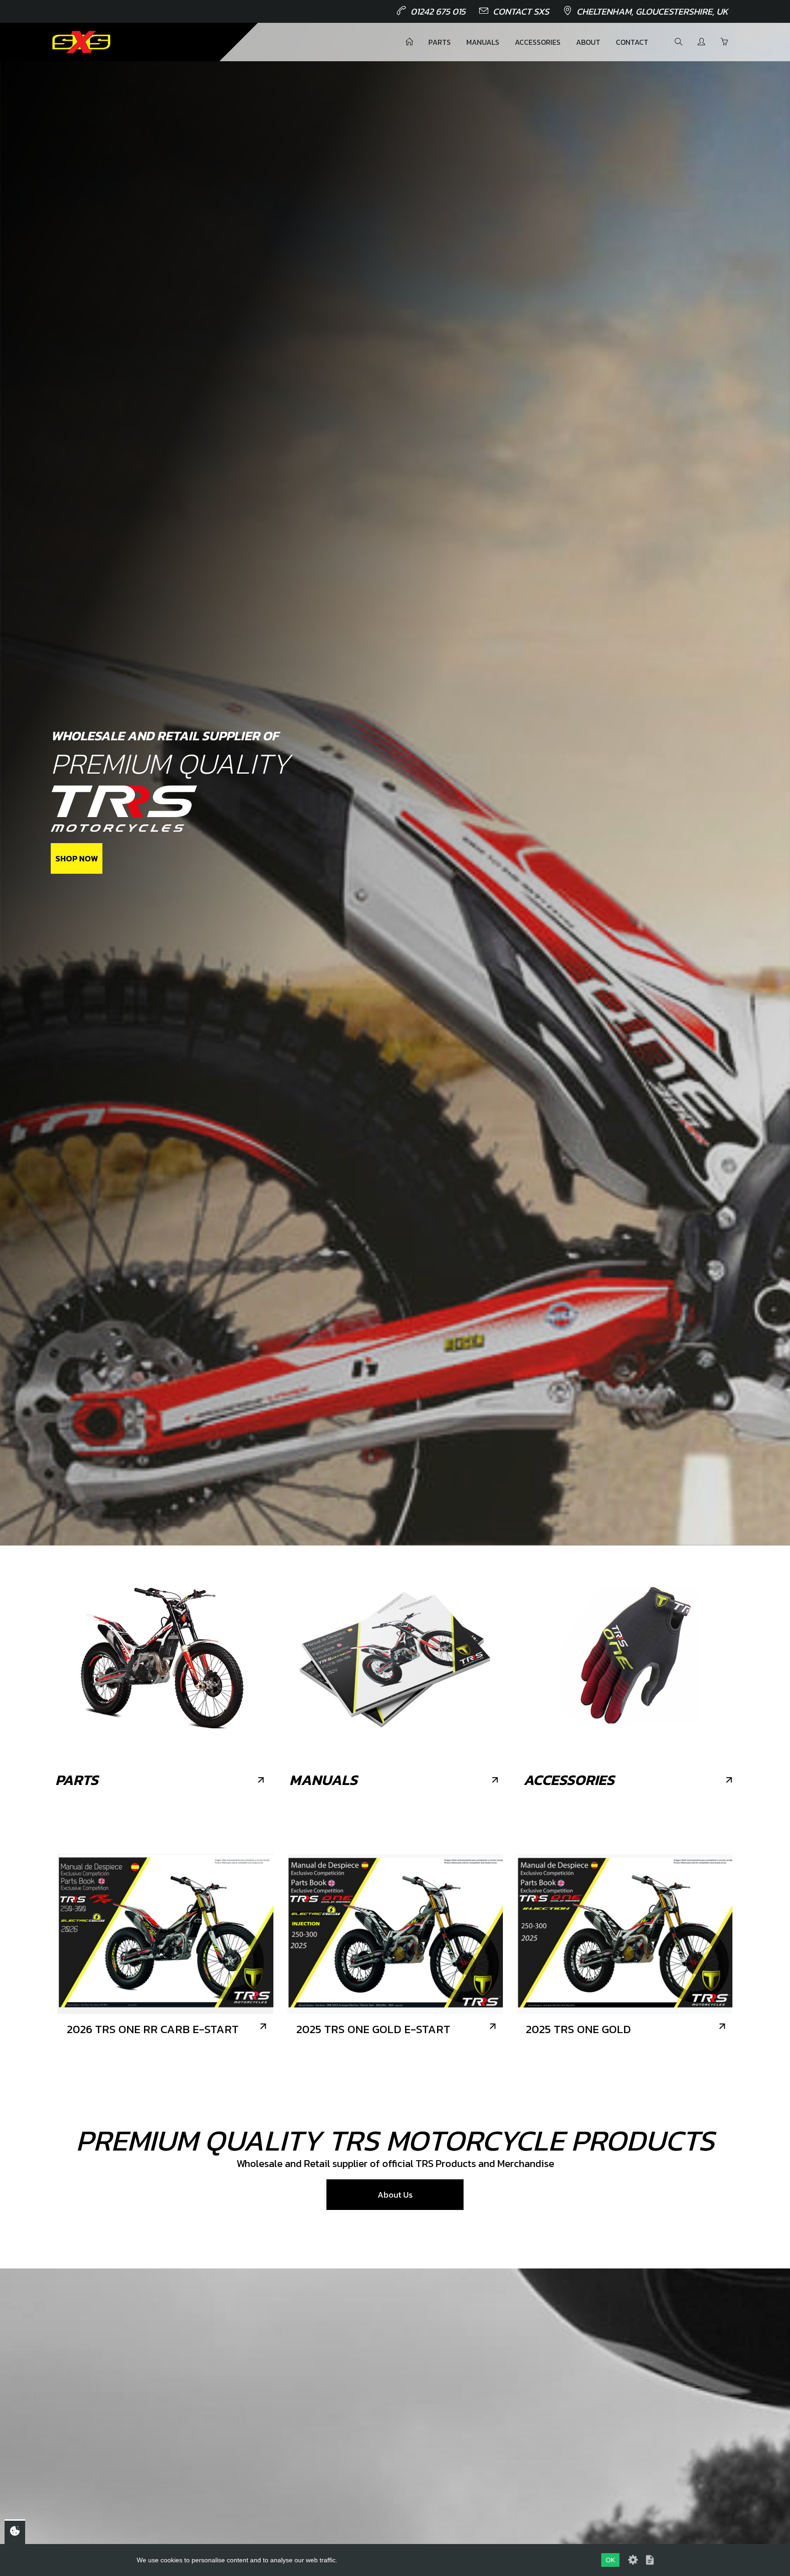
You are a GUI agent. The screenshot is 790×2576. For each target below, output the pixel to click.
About (588, 42)
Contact (632, 42)
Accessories (538, 42)
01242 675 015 (438, 11)
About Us (395, 2195)
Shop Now (77, 858)
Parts (440, 42)
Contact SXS (521, 11)
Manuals (483, 42)
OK (610, 2560)
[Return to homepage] (81, 42)
